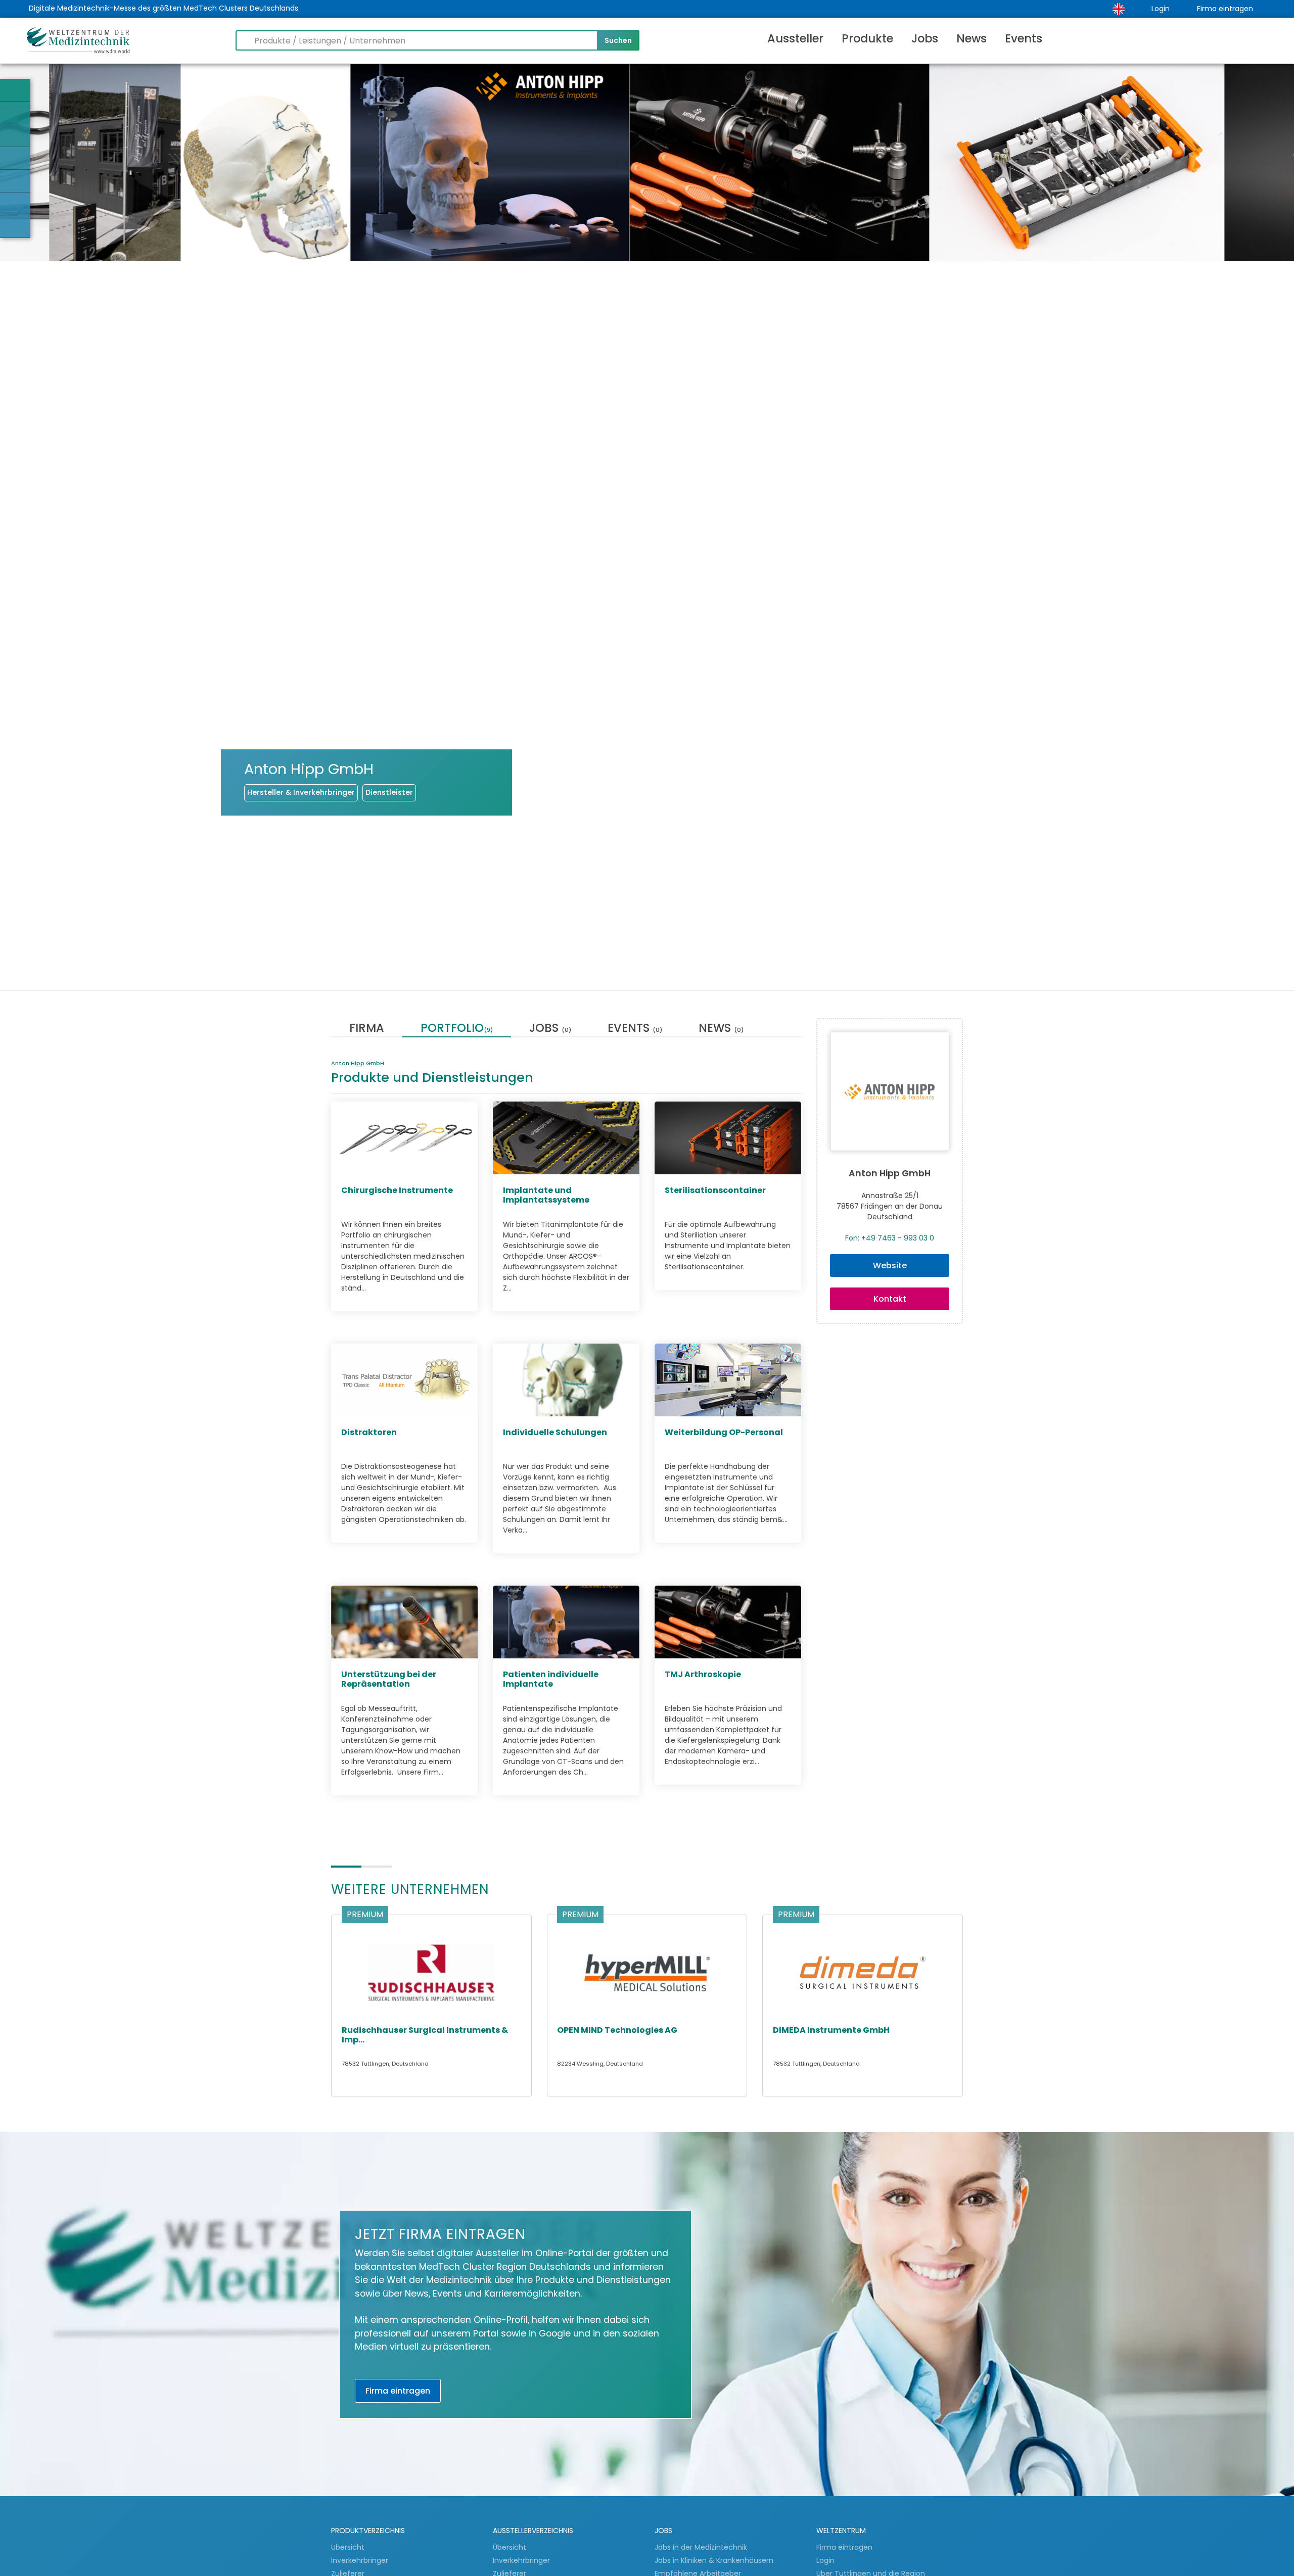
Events (1024, 38)
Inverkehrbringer (361, 2560)
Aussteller (795, 38)
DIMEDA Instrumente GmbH (831, 2030)
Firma (367, 1029)
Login (1161, 9)
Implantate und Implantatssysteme (546, 1196)
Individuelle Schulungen (555, 1433)
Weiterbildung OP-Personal (724, 1433)
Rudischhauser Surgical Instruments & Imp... (425, 2035)
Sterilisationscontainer (715, 1191)
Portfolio (457, 1029)
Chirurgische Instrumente (397, 1191)
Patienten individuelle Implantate (551, 1680)
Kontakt (890, 1299)
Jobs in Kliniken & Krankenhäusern (714, 2560)
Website (890, 1266)
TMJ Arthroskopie (703, 1675)
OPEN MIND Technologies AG (617, 2030)
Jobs (925, 38)
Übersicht (348, 2547)
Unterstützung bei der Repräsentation (389, 1680)
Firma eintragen (1225, 9)
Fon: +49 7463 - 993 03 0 (890, 1238)
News (972, 38)
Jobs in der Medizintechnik (701, 2547)
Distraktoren (369, 1433)
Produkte (867, 38)
